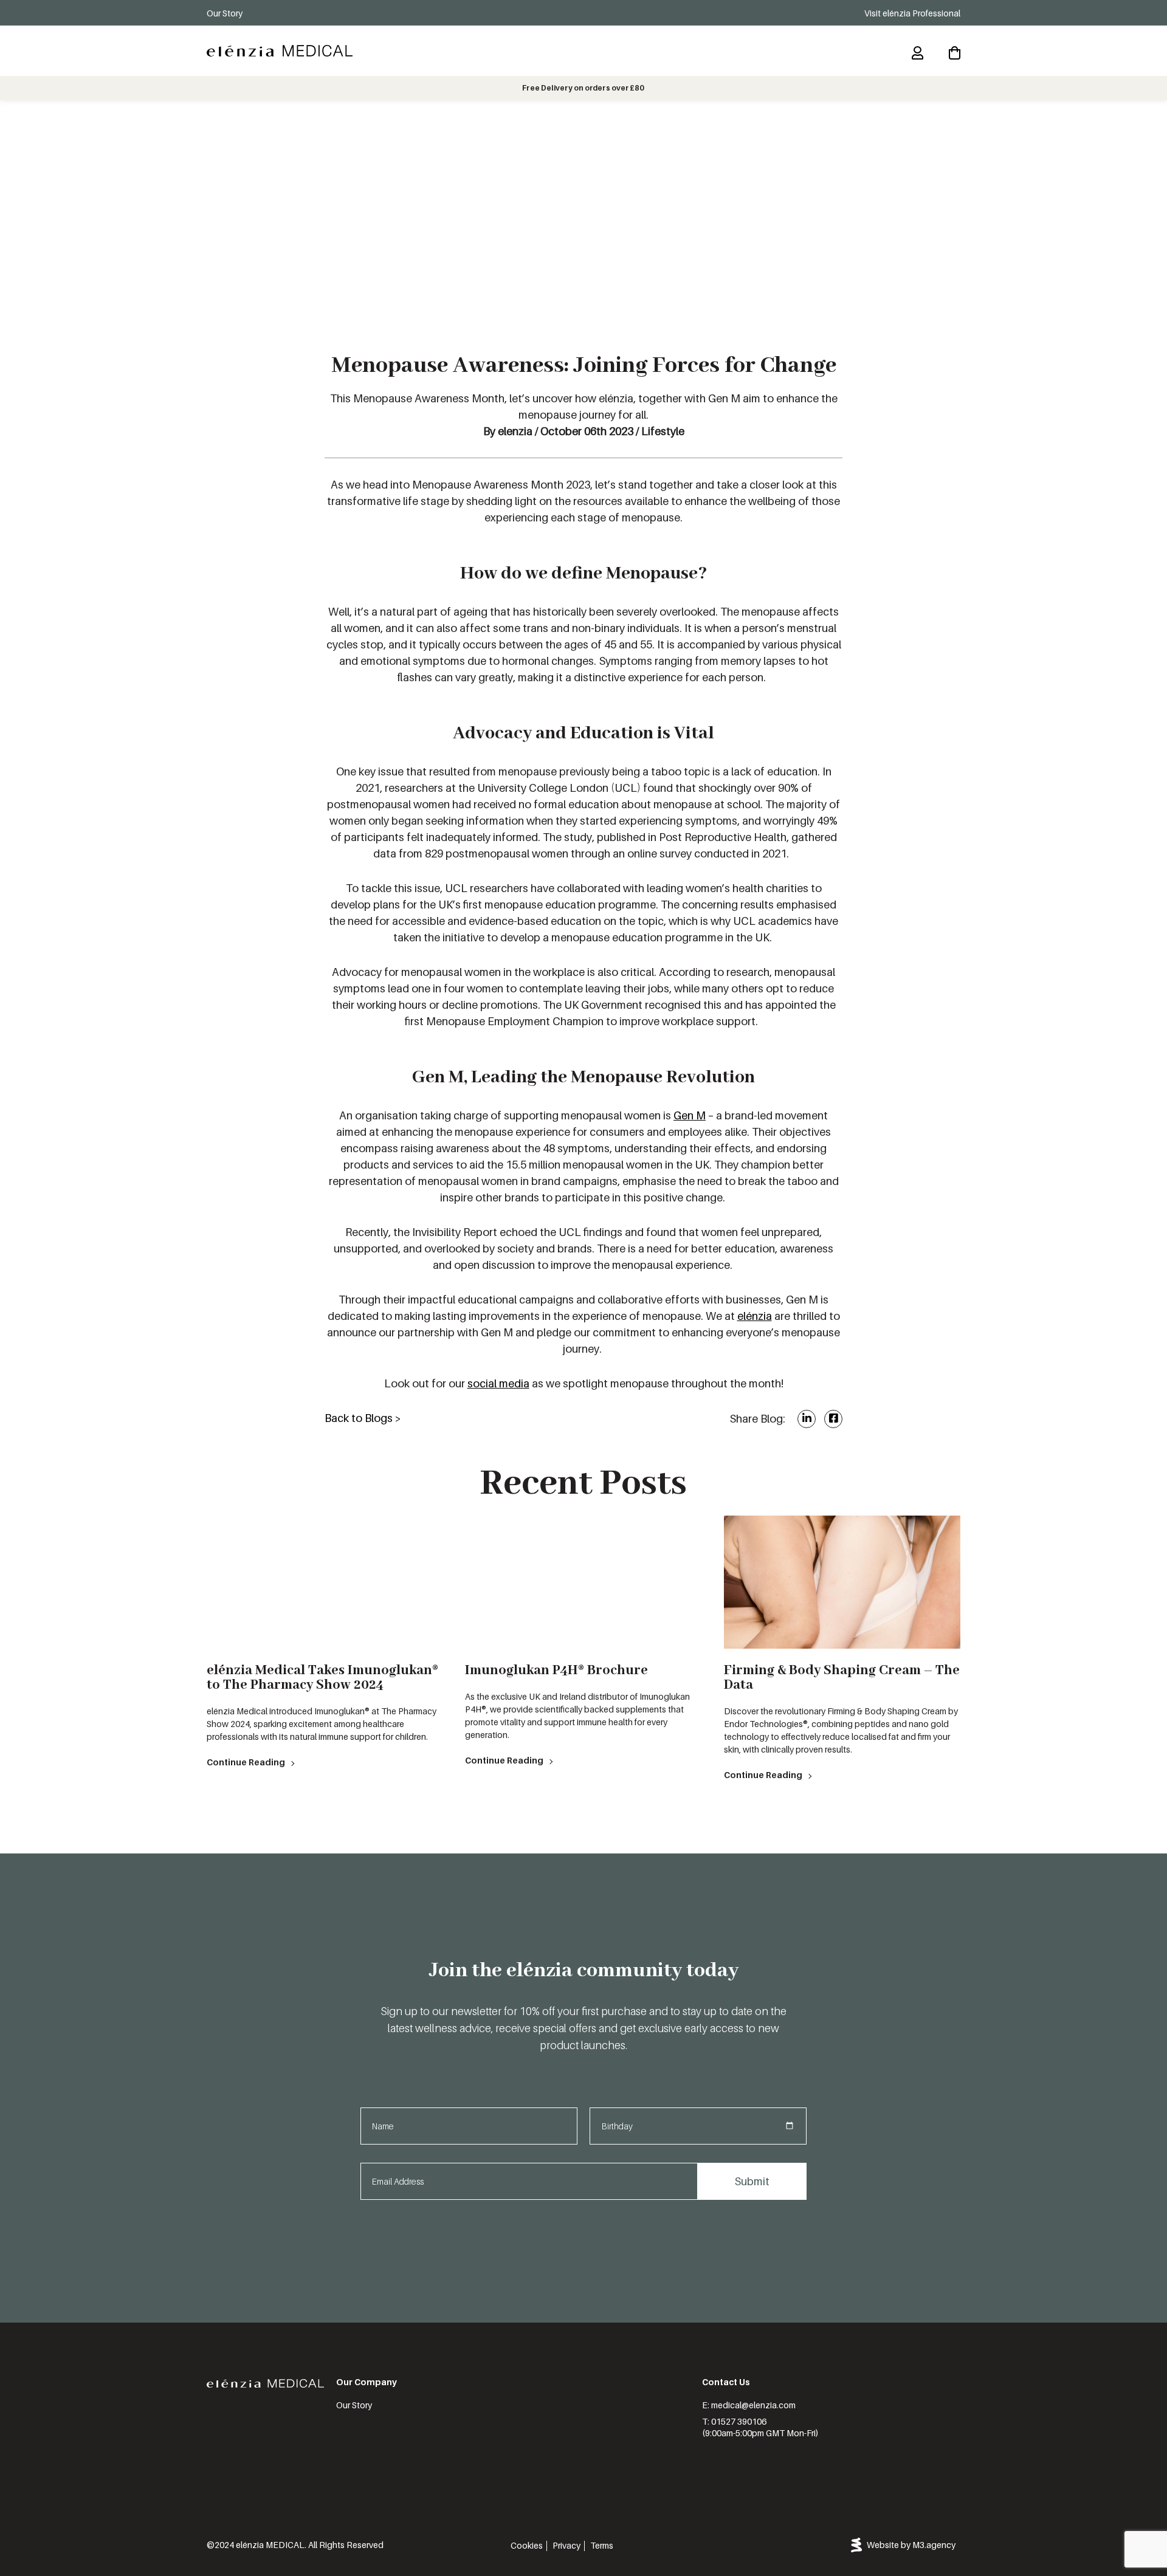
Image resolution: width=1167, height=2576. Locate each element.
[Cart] (955, 53)
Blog (246, 116)
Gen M (690, 1115)
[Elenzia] (265, 2384)
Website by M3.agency (911, 2545)
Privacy (566, 2545)
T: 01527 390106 (734, 2421)
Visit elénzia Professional (912, 13)
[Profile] (917, 53)
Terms (602, 2545)
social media (498, 1383)
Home (217, 116)
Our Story (225, 13)
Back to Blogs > (363, 1418)
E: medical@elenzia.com (749, 2405)
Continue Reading (246, 1762)
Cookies (527, 2545)
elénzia (755, 1316)
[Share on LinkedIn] (807, 1418)
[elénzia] (280, 51)
